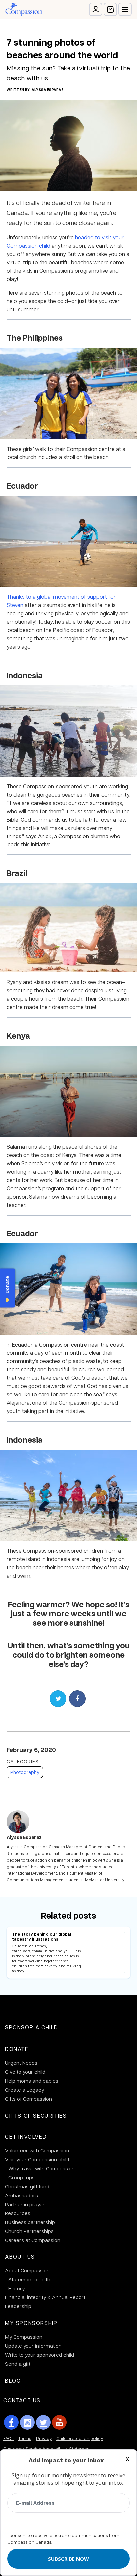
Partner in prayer (25, 2204)
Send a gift (18, 2364)
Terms (25, 2438)
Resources (18, 2213)
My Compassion (24, 2337)
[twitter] (43, 2422)
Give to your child (25, 2072)
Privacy (44, 2438)
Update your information (33, 2346)
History (16, 2288)
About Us (20, 2257)
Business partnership (30, 2222)
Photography (25, 1772)
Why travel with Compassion (42, 2168)
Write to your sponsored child (40, 2355)
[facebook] (11, 2422)
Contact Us (22, 2400)
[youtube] (59, 2422)
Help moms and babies (32, 2081)
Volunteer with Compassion (37, 2150)
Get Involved (26, 2137)
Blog (13, 2380)
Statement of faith (29, 2279)
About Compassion (27, 2270)
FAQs (8, 2438)
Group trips (21, 2177)
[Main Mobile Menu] (125, 9)
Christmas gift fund (27, 2186)
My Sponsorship (31, 2323)
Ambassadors (21, 2195)
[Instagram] (27, 2422)
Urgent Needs (21, 2063)
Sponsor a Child (32, 2027)
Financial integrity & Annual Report (45, 2297)
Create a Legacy (24, 2090)
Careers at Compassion (33, 2240)
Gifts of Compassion (28, 2099)
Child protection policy (80, 2438)
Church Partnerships (29, 2231)
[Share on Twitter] (58, 1699)
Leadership (18, 2306)
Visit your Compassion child (37, 2159)
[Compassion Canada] (24, 9)
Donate (17, 2049)
